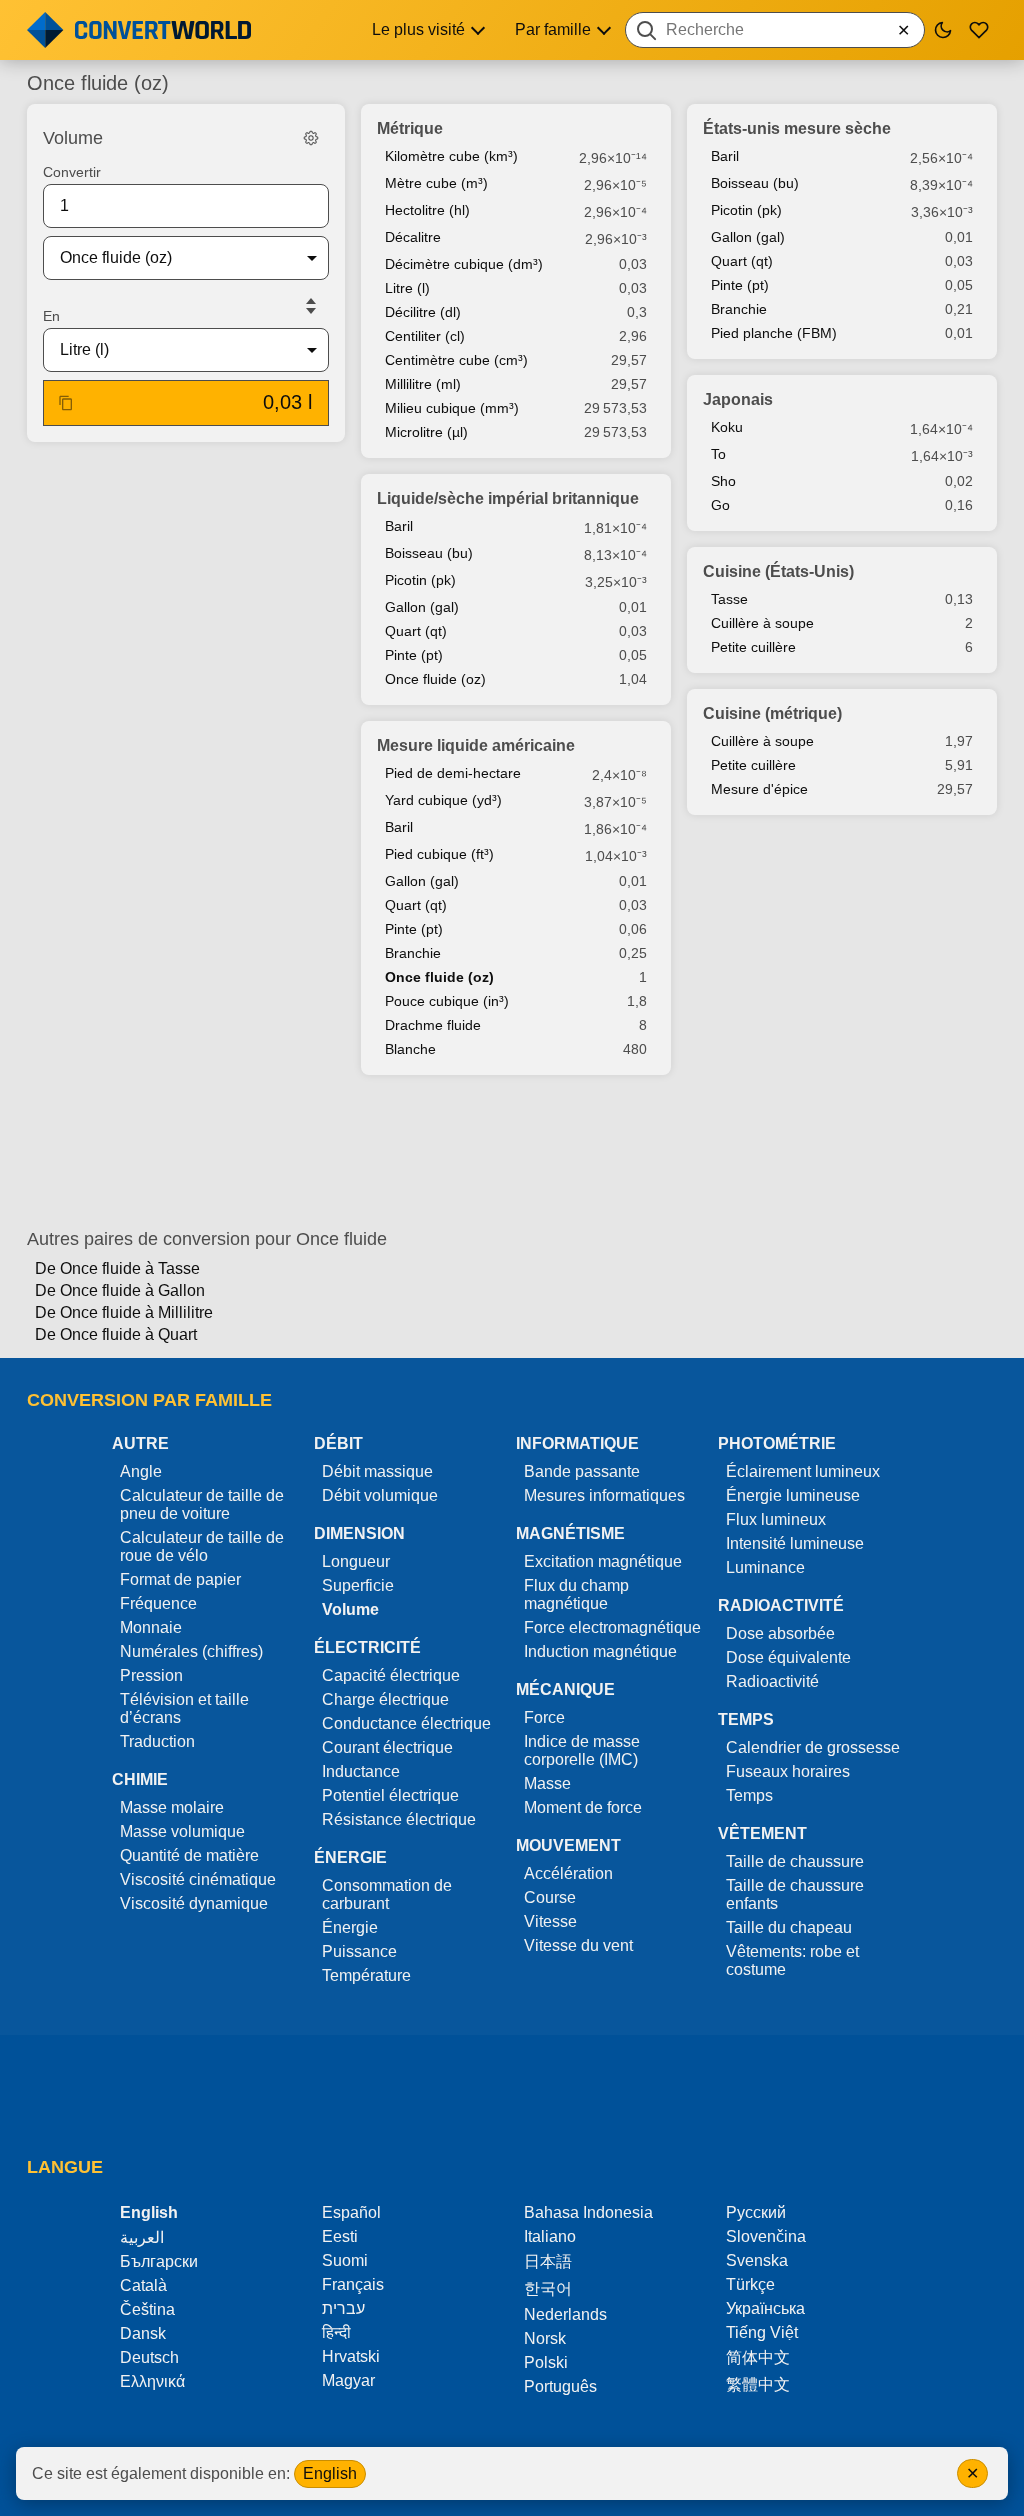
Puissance (359, 1951)
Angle (141, 1471)
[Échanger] (311, 306)
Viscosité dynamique (194, 1903)
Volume (350, 1609)
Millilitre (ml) (423, 384)
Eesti (340, 2236)
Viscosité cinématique (198, 1879)
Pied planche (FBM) (774, 333)
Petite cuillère (753, 647)
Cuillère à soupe (762, 623)
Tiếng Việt (762, 2332)
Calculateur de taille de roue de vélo (202, 1546)
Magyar (348, 2380)
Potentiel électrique (390, 1795)
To (718, 454)
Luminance (765, 1567)
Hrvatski (351, 2356)
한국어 (548, 2288)
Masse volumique (182, 1831)
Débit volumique (380, 1495)
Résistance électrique (399, 1819)
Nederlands (565, 2314)
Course (550, 1897)
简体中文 (758, 2357)
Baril (399, 526)
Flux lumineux (776, 1519)
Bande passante (582, 1471)
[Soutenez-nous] (979, 30)
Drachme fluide (433, 1025)
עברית (343, 2308)
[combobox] (775, 30)
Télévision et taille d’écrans (184, 1708)
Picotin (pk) (420, 580)
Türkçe (750, 2284)
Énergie (350, 1927)
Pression (151, 1675)
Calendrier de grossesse (813, 1747)
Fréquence (158, 1603)
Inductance (361, 1771)
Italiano (550, 2236)
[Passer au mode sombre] (943, 30)
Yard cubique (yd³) (443, 800)
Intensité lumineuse (795, 1543)
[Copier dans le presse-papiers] (66, 403)
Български (159, 2261)
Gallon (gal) (422, 607)
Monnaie (151, 1627)
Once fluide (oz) (435, 679)
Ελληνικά (152, 2381)
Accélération (568, 1873)
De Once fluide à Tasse (117, 1268)
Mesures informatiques (604, 1495)
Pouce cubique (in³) (447, 1001)
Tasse (729, 599)
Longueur (356, 1561)
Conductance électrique (406, 1723)
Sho (723, 481)
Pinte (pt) (414, 655)
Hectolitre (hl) (427, 210)
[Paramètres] (311, 138)
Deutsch (149, 2357)
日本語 (548, 2261)
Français (353, 2284)
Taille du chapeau (789, 1927)
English (330, 2473)
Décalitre (413, 237)
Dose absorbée (780, 1633)
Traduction (157, 1741)
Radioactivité (772, 1681)
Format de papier (180, 1579)
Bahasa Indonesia (588, 2212)
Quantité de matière (189, 1855)
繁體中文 (758, 2384)
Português (560, 2386)
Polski (546, 2362)
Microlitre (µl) (426, 432)
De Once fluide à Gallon (120, 1290)
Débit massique (377, 1471)
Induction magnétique (600, 1651)
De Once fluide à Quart (116, 1334)
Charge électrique (385, 1699)
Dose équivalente (788, 1657)
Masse (547, 1783)
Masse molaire (172, 1807)
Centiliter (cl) (425, 336)
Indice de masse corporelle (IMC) (582, 1750)
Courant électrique (387, 1747)
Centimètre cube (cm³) (456, 360)
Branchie (413, 953)
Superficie (358, 1585)
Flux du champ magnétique (576, 1594)
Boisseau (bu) (429, 553)
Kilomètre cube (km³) (451, 156)
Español (351, 2212)
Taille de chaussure (795, 1861)
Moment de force (583, 1807)
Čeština (147, 2309)
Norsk (545, 2338)
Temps (749, 1795)
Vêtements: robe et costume (792, 1960)
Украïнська (765, 2308)
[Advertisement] (512, 1152)
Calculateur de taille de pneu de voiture (202, 1504)
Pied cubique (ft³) (439, 854)
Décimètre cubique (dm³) (464, 264)
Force (544, 1717)
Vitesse (550, 1921)
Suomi (345, 2260)
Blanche (410, 1049)
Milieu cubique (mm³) (452, 408)
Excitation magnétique (603, 1561)
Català (143, 2285)
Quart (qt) (416, 631)
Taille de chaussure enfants (795, 1894)
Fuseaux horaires (788, 1771)
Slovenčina (766, 2236)
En (51, 316)
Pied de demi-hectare (453, 773)
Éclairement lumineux (803, 1471)
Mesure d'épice (759, 789)
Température (366, 1975)
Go (720, 505)
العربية (142, 2237)
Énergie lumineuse (793, 1495)
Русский (756, 2212)
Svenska (757, 2260)
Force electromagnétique (612, 1627)
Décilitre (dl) (423, 312)
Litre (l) (407, 288)
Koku (727, 427)
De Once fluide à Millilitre (124, 1312)
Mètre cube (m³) (436, 183)
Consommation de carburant (387, 1894)
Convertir (72, 172)
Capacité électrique (391, 1675)
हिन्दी (336, 2332)
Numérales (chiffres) (191, 1651)
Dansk (143, 2333)
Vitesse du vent (578, 1945)
